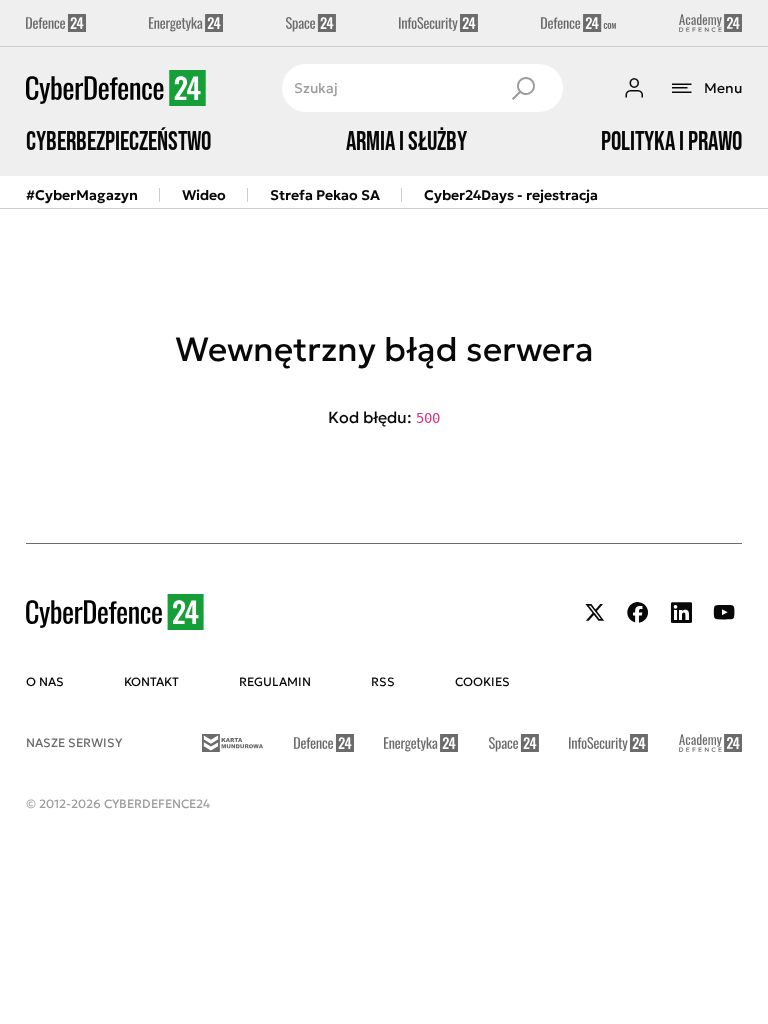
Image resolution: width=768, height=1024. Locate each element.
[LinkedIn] (681, 612)
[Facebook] (638, 612)
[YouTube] (724, 612)
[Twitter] (595, 612)
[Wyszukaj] (523, 88)
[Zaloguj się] (634, 88)
